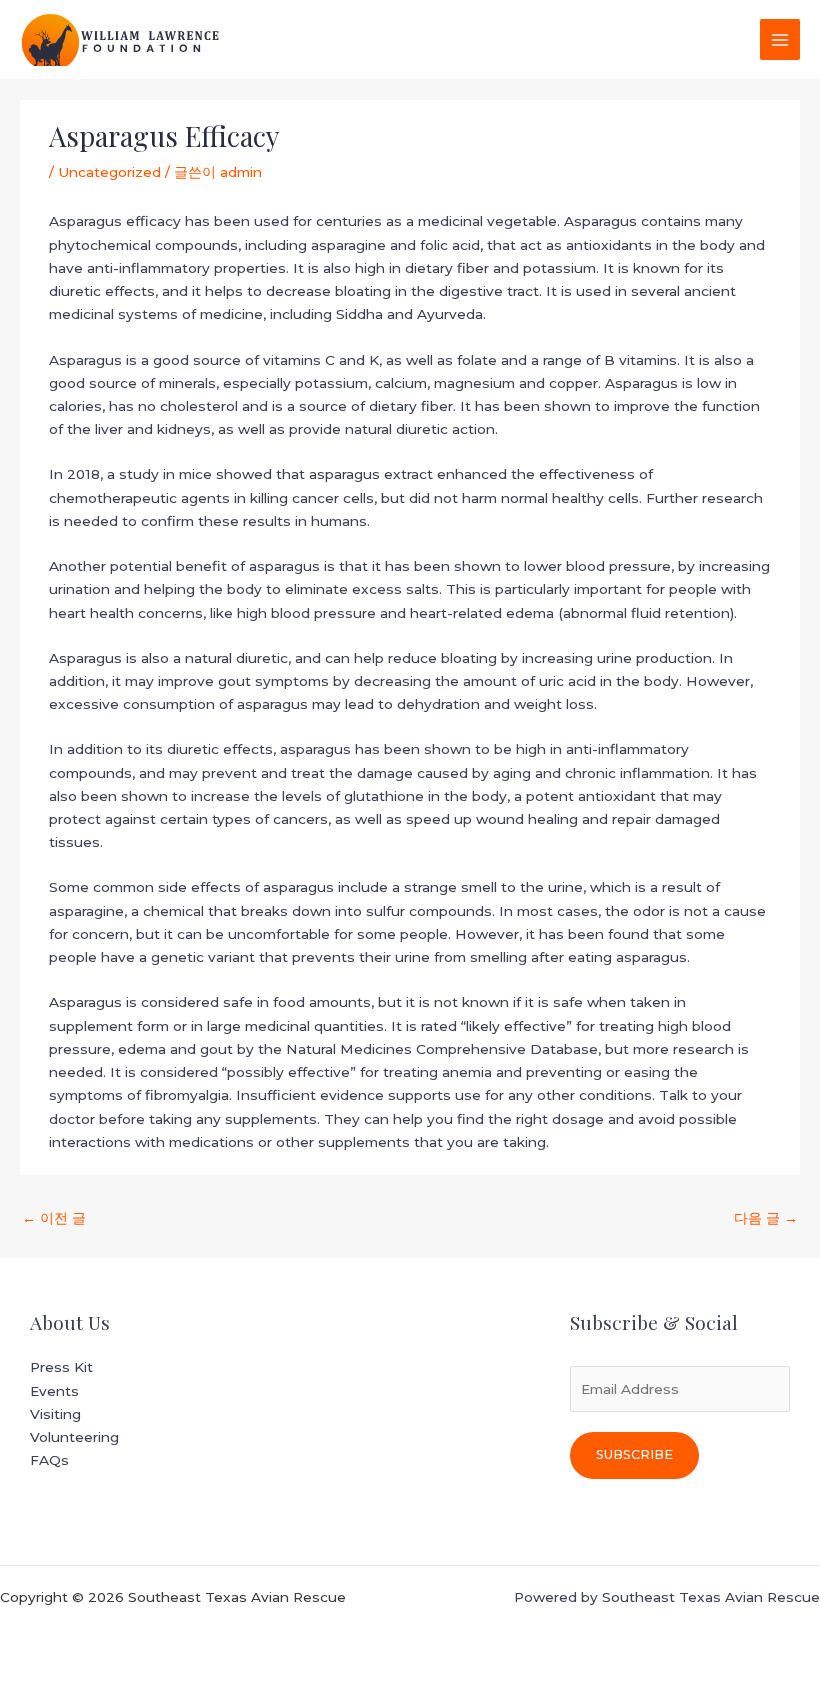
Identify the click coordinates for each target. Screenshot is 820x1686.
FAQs (49, 1460)
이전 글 (54, 1218)
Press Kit (61, 1367)
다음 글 (766, 1218)
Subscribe (634, 1454)
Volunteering (74, 1437)
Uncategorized (109, 172)
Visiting (55, 1414)
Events (54, 1391)
